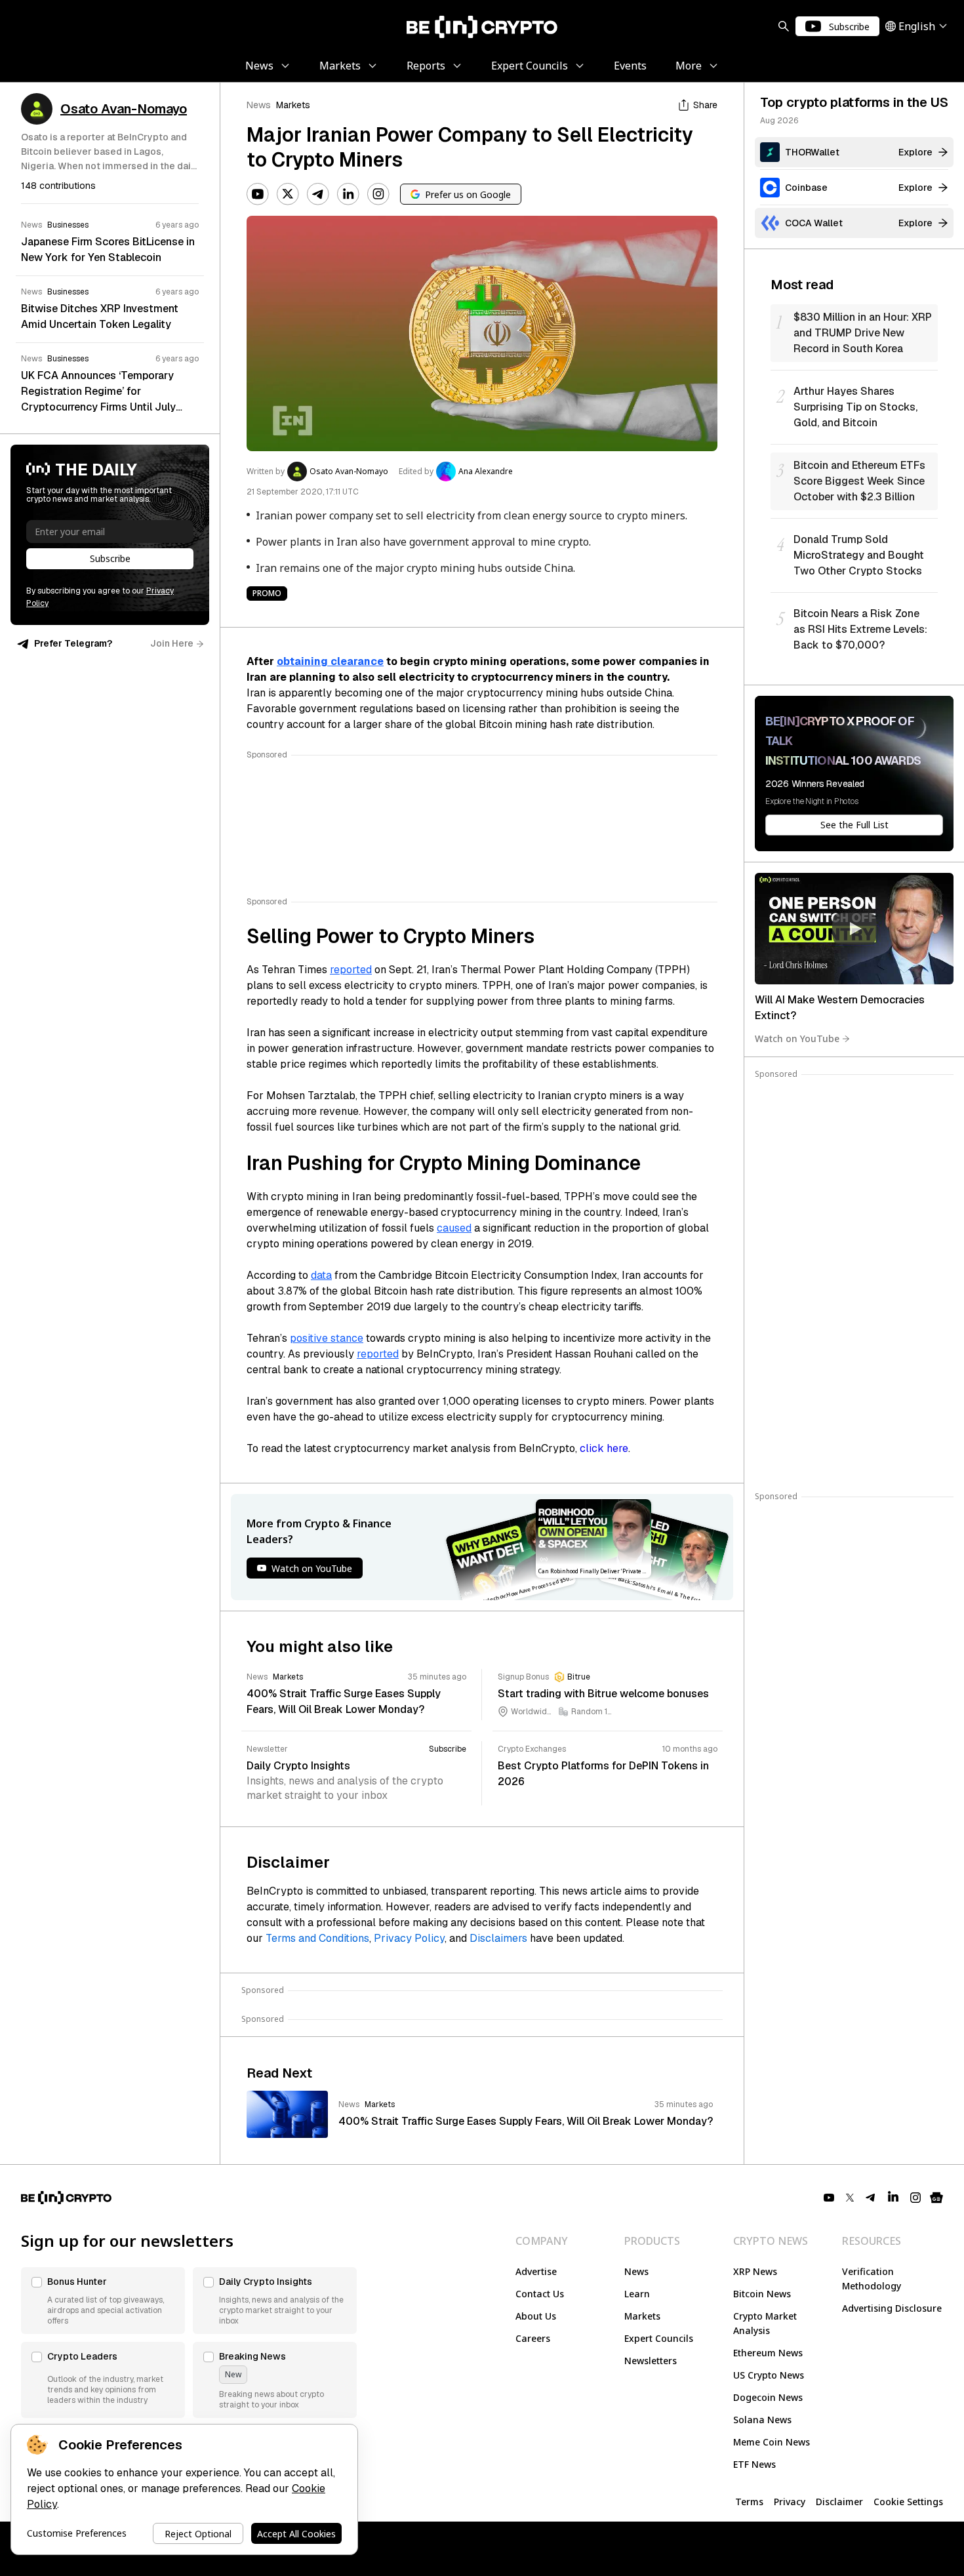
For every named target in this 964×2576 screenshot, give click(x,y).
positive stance (327, 1338)
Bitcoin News (762, 2294)
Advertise (536, 2271)
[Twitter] (288, 194)
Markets (293, 105)
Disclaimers (498, 1938)
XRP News (755, 2271)
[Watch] (854, 929)
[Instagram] (378, 194)
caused (454, 1228)
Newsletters (651, 2361)
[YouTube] (258, 194)
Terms (749, 2502)
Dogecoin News (768, 2397)
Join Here (172, 643)
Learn (637, 2294)
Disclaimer (839, 2502)
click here (604, 1448)
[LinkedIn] (348, 194)
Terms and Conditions (317, 1938)
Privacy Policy (409, 1938)
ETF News (754, 2464)
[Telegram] (318, 194)
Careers (533, 2338)
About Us (536, 2316)
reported (351, 970)
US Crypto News (769, 2375)
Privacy (790, 2502)
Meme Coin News (772, 2442)
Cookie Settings (908, 2502)
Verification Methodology (872, 2279)
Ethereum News (768, 2353)
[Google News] (936, 2198)
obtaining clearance (330, 661)
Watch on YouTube (797, 1038)
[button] (103, 2301)
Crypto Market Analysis (765, 2323)
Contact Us (540, 2294)
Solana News (762, 2420)
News (259, 105)
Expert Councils (659, 2338)
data (321, 1275)
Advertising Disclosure (892, 2308)
